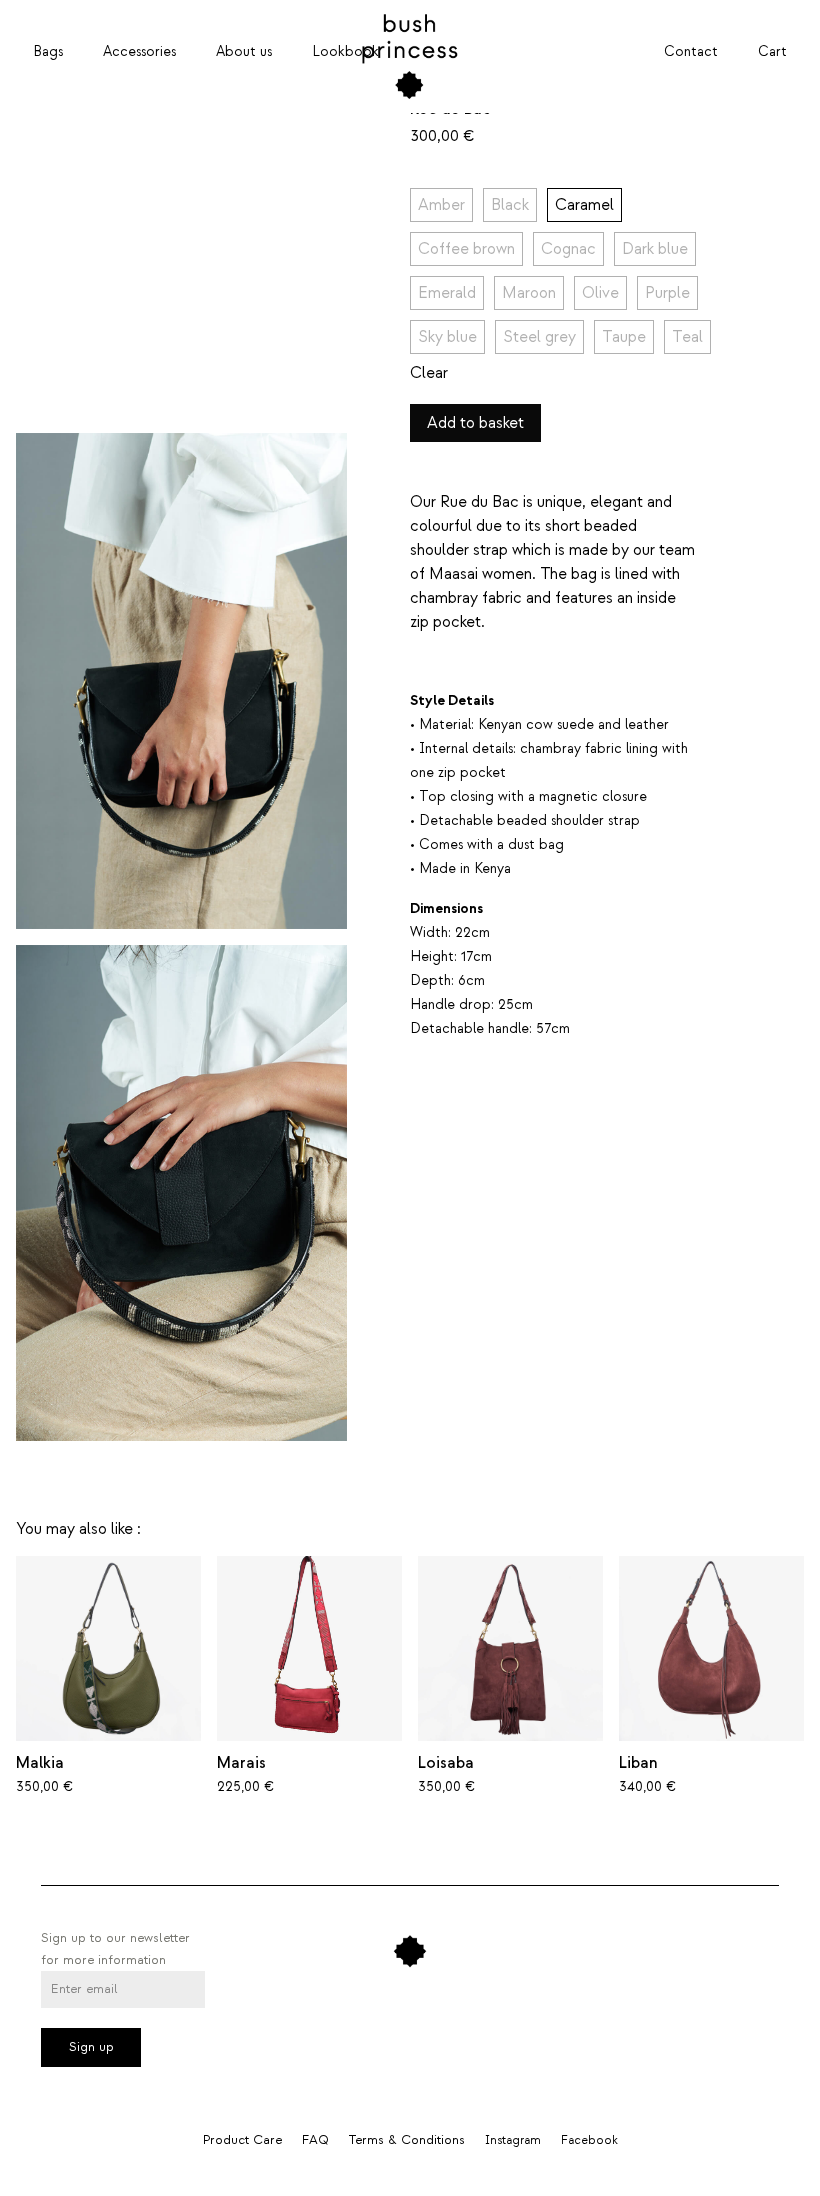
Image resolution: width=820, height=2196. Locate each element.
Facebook (589, 2140)
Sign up (91, 2047)
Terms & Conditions (407, 2140)
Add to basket (475, 423)
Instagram (513, 2140)
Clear (429, 373)
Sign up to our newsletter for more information (115, 1949)
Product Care (242, 2140)
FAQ (315, 2140)
